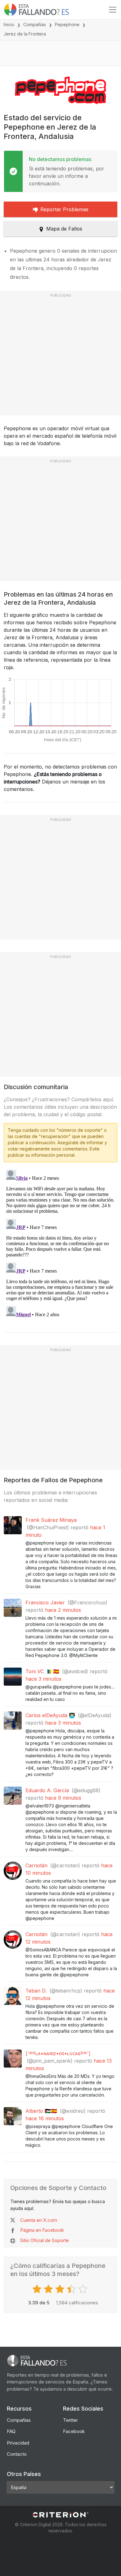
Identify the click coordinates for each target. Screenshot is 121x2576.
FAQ (11, 2431)
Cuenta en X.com (39, 2220)
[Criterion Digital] (60, 2515)
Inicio (9, 24)
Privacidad (18, 2443)
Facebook (74, 2431)
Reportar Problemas (64, 209)
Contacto (17, 2454)
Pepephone (67, 24)
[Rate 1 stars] (38, 2289)
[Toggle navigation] (113, 10)
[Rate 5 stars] (84, 2289)
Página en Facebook (42, 2230)
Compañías (35, 24)
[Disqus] (60, 1245)
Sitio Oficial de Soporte (45, 2240)
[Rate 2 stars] (49, 2289)
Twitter (70, 2420)
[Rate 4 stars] (72, 2289)
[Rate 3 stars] (61, 2289)
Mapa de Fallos (64, 229)
